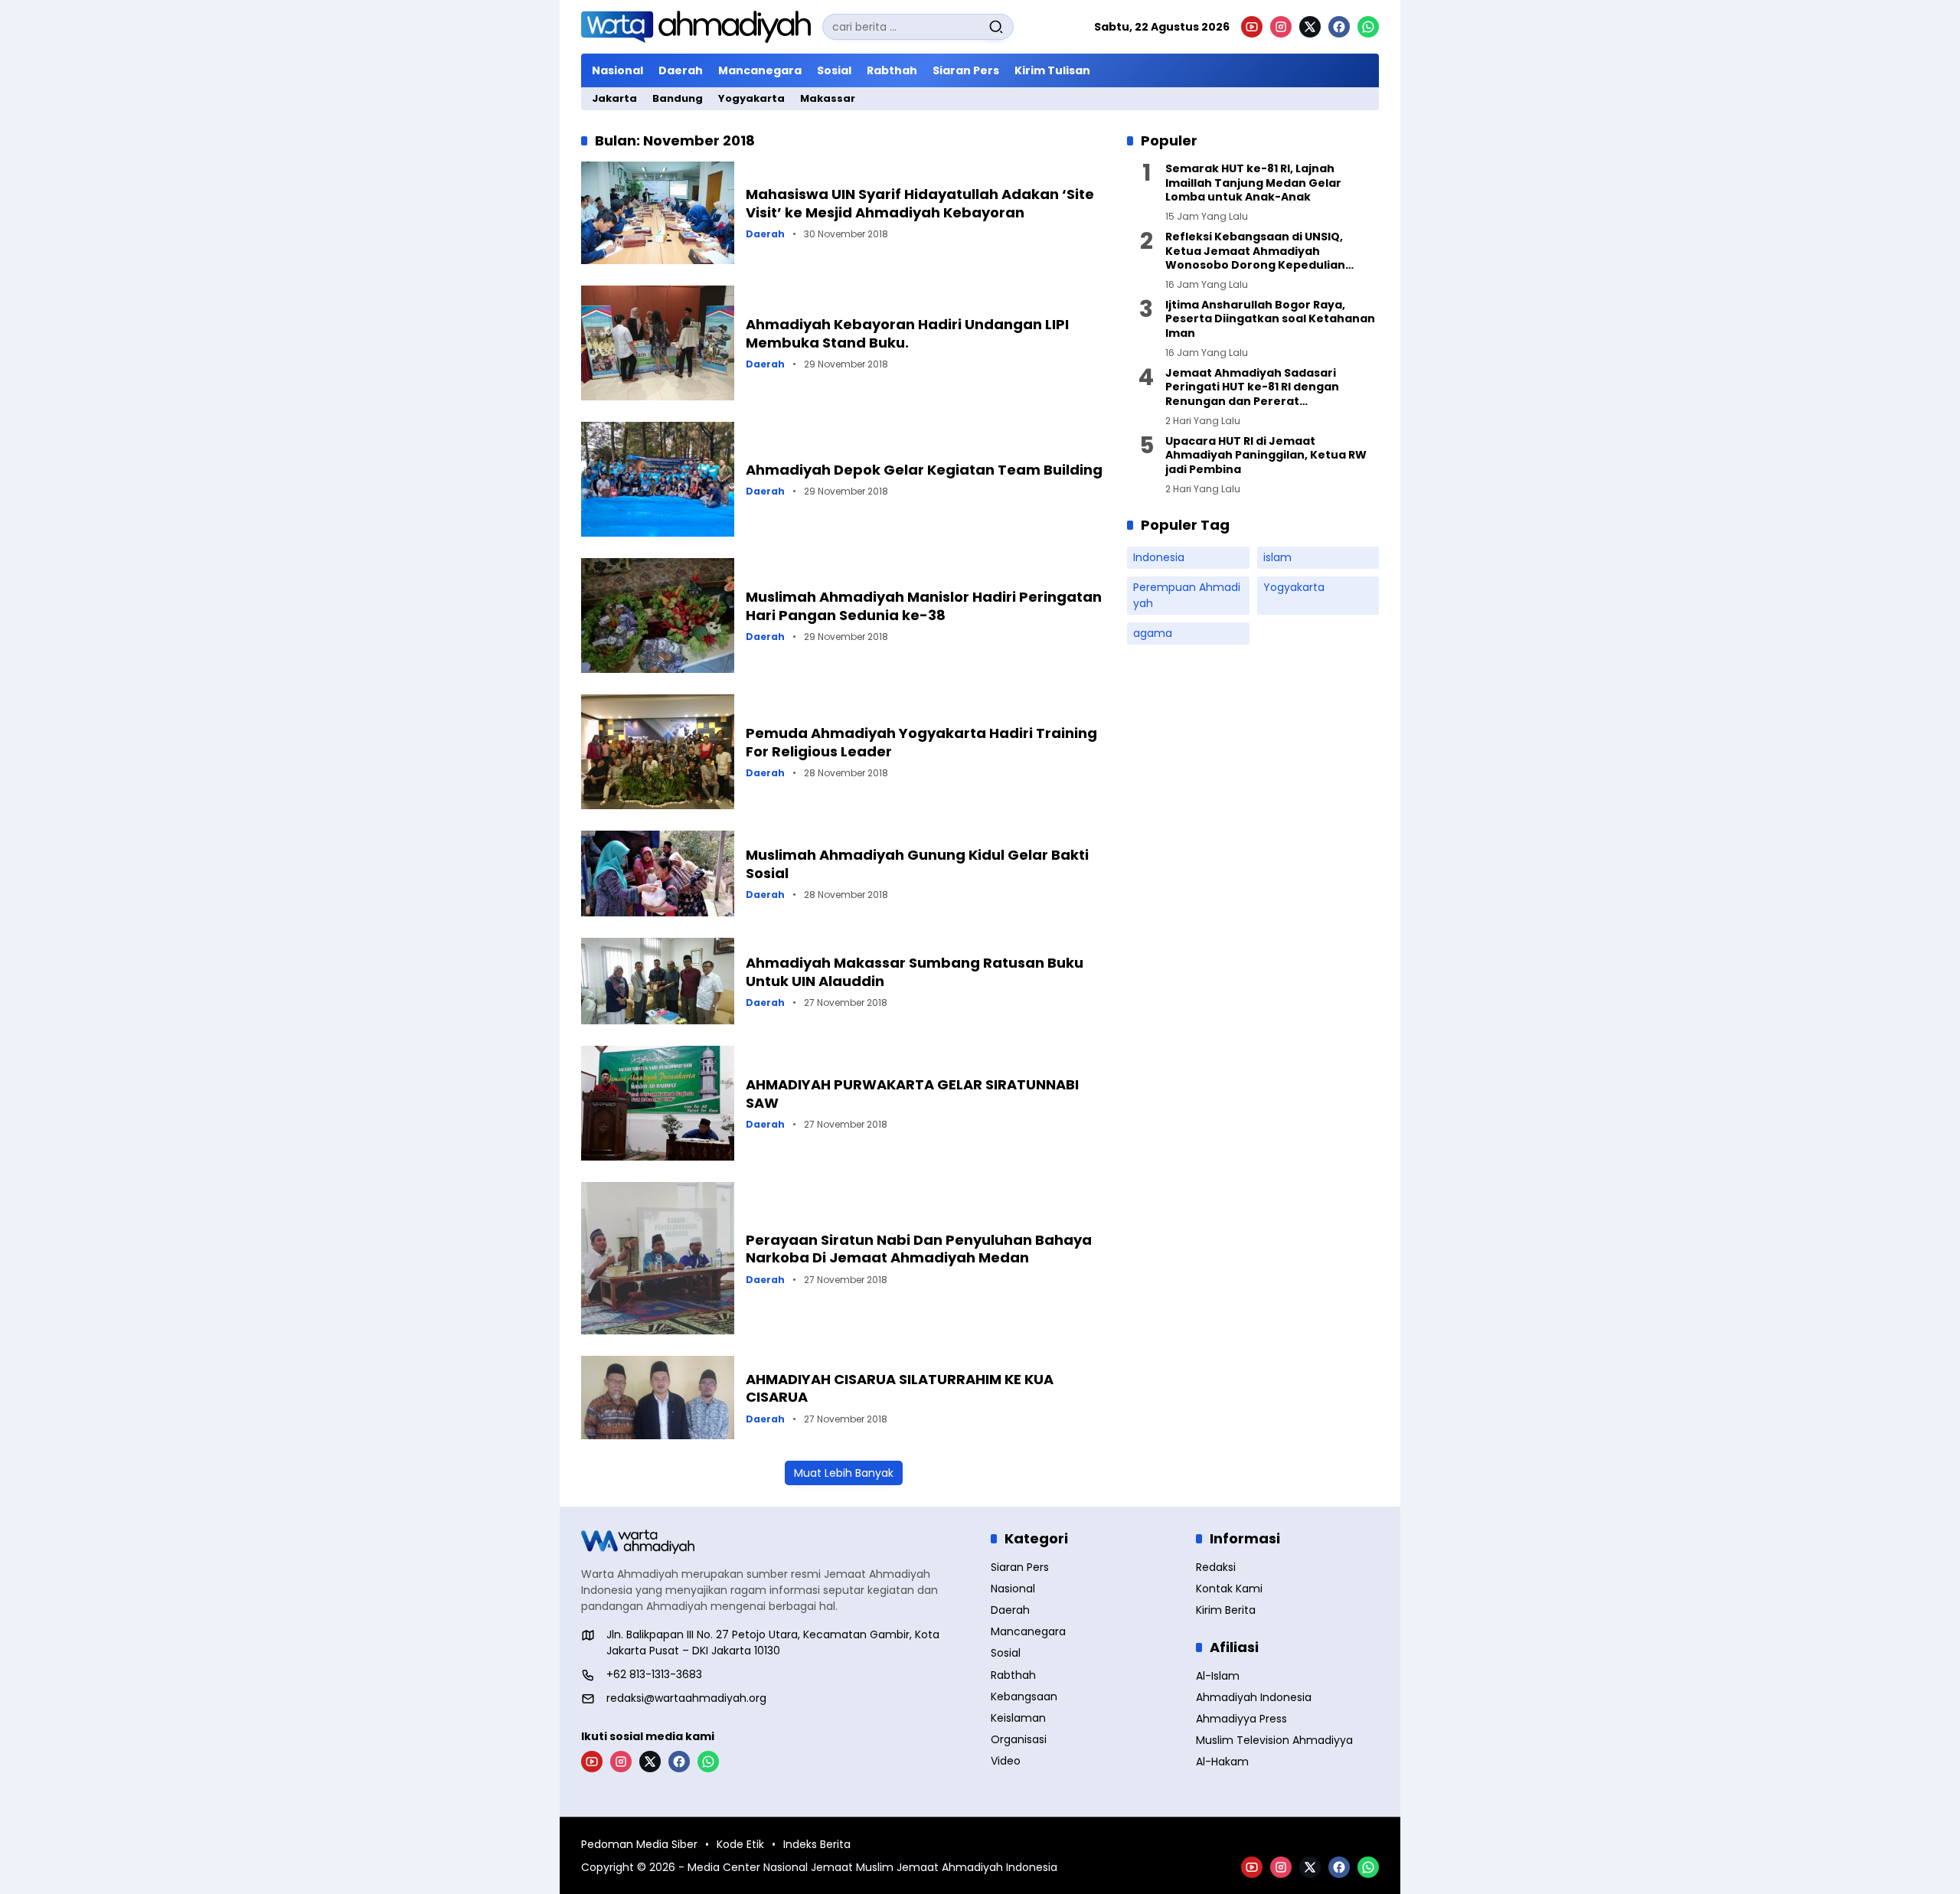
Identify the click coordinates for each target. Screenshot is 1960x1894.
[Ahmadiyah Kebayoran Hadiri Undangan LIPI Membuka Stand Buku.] (658, 343)
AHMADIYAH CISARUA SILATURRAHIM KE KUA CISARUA (900, 1388)
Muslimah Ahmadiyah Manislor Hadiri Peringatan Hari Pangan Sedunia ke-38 (924, 606)
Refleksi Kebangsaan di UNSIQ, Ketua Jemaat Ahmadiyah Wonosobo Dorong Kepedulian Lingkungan (1255, 251)
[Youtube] (1252, 27)
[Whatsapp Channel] (1368, 27)
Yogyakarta (1294, 587)
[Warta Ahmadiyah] (696, 27)
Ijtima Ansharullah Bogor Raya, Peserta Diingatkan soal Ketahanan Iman (1270, 319)
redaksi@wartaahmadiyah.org (686, 1698)
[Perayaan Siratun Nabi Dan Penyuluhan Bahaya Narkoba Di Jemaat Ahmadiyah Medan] (658, 1258)
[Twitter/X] (1310, 27)
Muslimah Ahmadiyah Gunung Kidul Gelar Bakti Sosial (917, 864)
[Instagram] (1281, 27)
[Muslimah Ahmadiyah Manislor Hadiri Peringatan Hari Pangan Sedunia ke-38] (658, 616)
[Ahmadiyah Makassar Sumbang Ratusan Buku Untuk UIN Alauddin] (658, 981)
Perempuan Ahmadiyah (1187, 595)
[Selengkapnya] (775, 1542)
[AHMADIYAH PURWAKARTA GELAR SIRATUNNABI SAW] (658, 1103)
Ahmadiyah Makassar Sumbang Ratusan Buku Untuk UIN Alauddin (915, 971)
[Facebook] (1339, 27)
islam (1277, 557)
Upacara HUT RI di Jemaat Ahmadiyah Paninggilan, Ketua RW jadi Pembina (1266, 455)
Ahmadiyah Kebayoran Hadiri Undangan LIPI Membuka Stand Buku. (907, 333)
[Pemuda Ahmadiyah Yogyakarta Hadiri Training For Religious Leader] (658, 752)
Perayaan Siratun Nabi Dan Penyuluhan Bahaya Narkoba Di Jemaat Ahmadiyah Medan (919, 1249)
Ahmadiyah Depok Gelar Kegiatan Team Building (924, 470)
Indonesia (1159, 557)
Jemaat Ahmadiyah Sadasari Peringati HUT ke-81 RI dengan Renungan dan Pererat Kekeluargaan (1252, 387)
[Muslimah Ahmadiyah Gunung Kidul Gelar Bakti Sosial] (658, 874)
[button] (996, 27)
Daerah (765, 234)
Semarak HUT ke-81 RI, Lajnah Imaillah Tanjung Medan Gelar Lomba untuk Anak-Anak (1253, 183)
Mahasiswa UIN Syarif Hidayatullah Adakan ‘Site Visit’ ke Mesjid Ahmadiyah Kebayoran (920, 203)
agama (1153, 633)
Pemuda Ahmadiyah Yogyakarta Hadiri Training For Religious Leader (921, 742)
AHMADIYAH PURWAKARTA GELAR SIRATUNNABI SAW (912, 1093)
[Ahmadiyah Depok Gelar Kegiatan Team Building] (658, 479)
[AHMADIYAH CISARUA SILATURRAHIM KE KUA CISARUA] (658, 1398)
